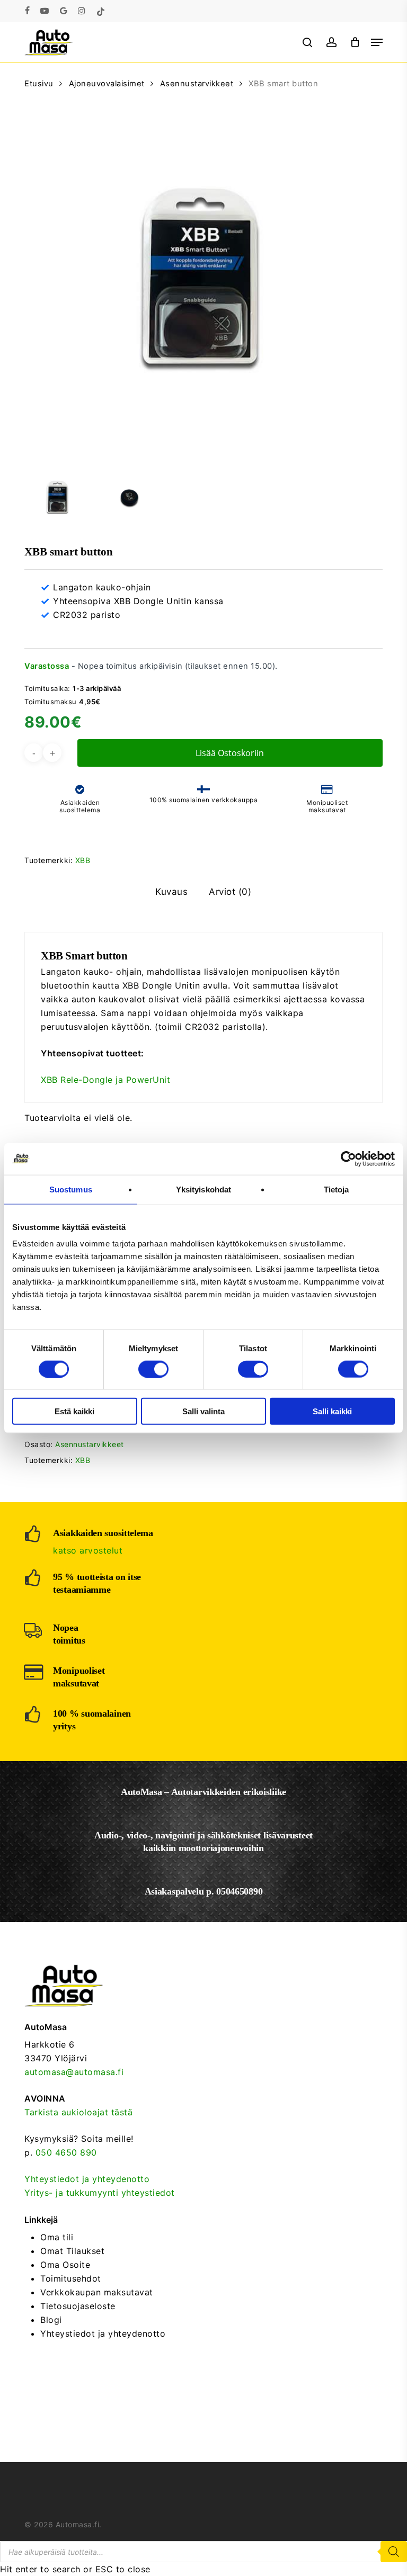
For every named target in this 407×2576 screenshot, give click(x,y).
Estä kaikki (74, 1411)
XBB (83, 860)
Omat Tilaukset (72, 2251)
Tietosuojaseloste (78, 2306)
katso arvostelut (88, 1550)
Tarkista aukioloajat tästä (78, 2112)
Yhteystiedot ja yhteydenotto (87, 2179)
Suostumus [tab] (71, 1189)
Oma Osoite (65, 2265)
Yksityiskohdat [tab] (203, 1189)
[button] (377, 42)
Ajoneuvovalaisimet (107, 84)
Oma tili (57, 2237)
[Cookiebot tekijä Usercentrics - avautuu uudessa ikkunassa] (348, 1159)
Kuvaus (171, 892)
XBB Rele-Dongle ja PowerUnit (105, 1080)
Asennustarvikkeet (197, 84)
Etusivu (39, 84)
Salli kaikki (332, 1411)
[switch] (153, 1369)
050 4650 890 (66, 2152)
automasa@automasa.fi (74, 2072)
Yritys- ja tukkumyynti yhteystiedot (100, 2193)
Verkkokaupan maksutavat (97, 2292)
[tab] (171, 892)
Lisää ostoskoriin (230, 753)
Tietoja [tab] (337, 1189)
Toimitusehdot (71, 2278)
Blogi (51, 2320)
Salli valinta (203, 1411)
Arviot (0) (230, 892)
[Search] (394, 2552)
